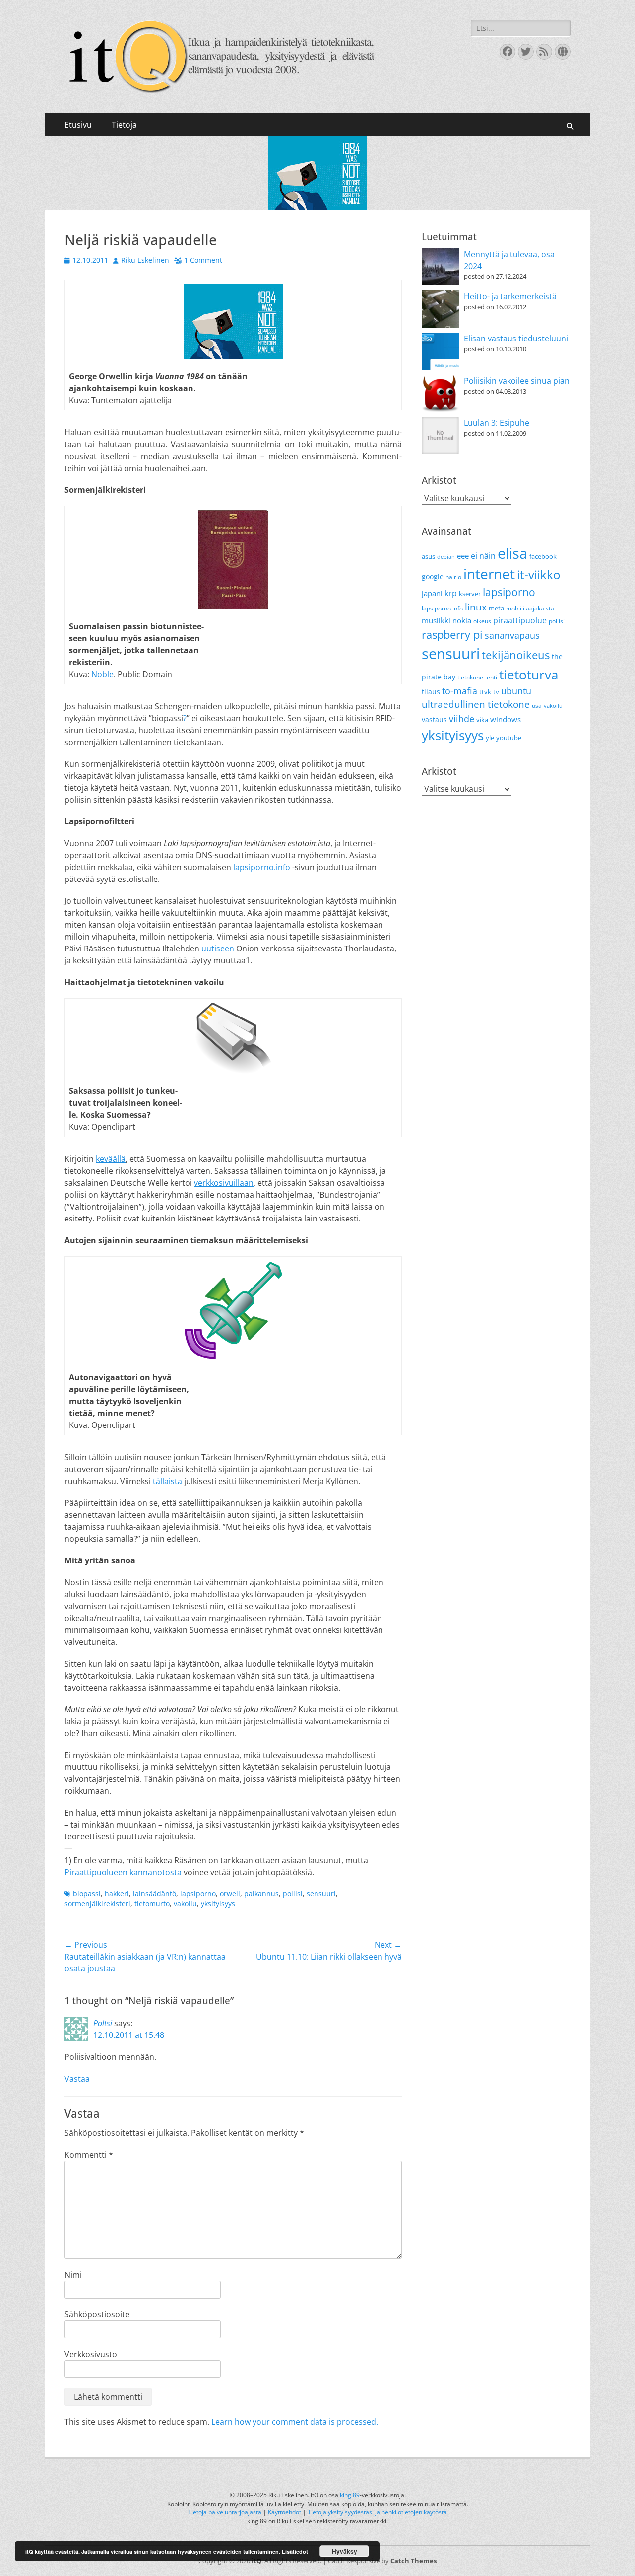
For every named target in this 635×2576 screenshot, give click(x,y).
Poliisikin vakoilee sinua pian (517, 381)
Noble (102, 674)
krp (451, 593)
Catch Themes (413, 2561)
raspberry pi (452, 635)
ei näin (483, 556)
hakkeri (117, 1893)
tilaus (431, 692)
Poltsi (103, 2023)
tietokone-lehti (477, 677)
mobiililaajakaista (530, 608)
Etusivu (78, 125)
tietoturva (529, 675)
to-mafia (460, 691)
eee (463, 556)
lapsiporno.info (262, 867)
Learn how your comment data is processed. (295, 2422)
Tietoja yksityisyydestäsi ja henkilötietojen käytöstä (377, 2512)
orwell (230, 1893)
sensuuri (321, 1893)
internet (489, 574)
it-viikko (539, 575)
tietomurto (152, 1904)
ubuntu (516, 691)
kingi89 (350, 2495)
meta (496, 608)
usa (537, 706)
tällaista (167, 1481)
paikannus (261, 1893)
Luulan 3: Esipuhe (497, 423)
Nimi (73, 2275)
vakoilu (185, 1904)
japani (432, 593)
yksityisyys (218, 1904)
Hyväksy (345, 2551)
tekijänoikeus (516, 655)
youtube (509, 738)
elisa (512, 553)
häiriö (453, 577)
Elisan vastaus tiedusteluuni (516, 339)
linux (476, 607)
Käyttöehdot (285, 2512)
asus (428, 556)
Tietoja (124, 125)
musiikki (436, 620)
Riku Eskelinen (145, 260)
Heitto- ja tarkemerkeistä (510, 296)
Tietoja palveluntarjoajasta (225, 2512)
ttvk (485, 692)
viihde (462, 718)
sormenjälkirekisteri (97, 1904)
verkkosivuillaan (224, 1183)
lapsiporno (198, 1893)
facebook (543, 556)
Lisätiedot (295, 2551)
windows (506, 719)
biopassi (87, 1893)
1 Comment (203, 260)
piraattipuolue (520, 620)
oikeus (482, 621)
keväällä (111, 1159)
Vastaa (77, 2079)
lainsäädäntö (155, 1893)
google (433, 576)
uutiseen (218, 949)
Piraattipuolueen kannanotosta (123, 1872)
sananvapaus (512, 635)
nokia (462, 620)
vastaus (434, 719)
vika (482, 720)
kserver (470, 594)
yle (490, 738)
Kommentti (89, 2155)
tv (496, 692)
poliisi (293, 1893)
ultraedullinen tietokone (476, 704)
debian (446, 557)
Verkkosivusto (91, 2354)
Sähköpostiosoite (97, 2314)
